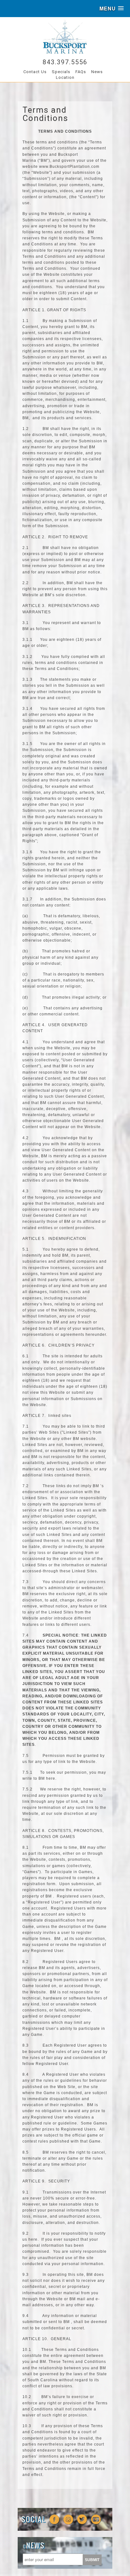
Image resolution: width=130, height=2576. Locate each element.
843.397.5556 (65, 62)
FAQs (81, 72)
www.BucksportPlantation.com (69, 167)
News (97, 72)
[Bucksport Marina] (65, 52)
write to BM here (39, 1778)
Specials (61, 72)
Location (65, 77)
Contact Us (35, 72)
